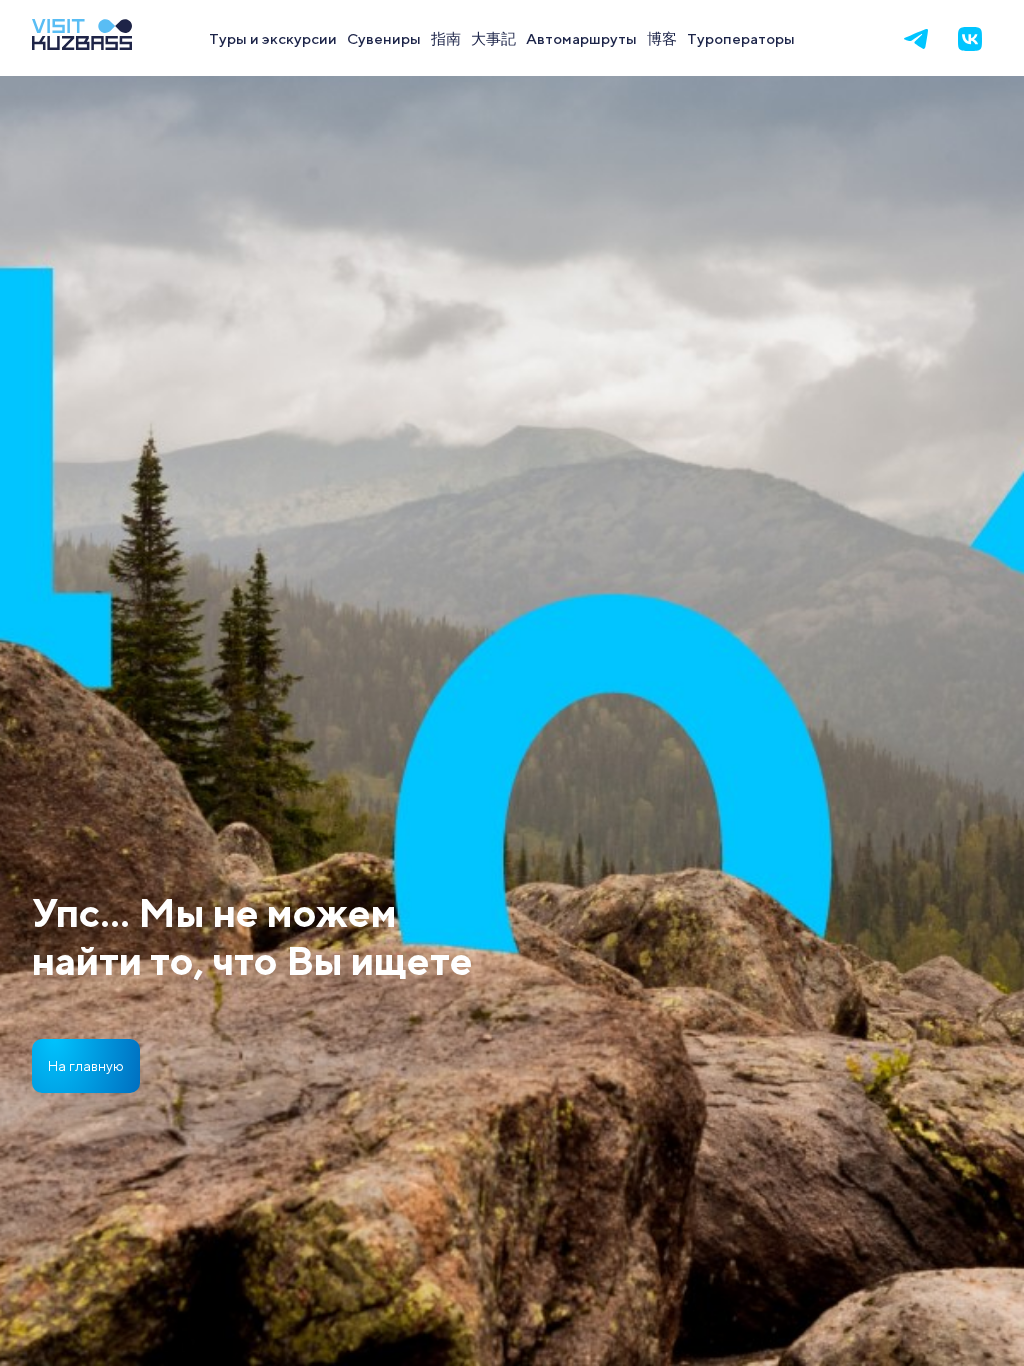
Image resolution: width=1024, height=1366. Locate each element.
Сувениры (384, 38)
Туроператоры (741, 38)
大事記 (493, 38)
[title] (82, 43)
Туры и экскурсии (273, 38)
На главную (86, 1065)
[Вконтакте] (970, 39)
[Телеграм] (916, 39)
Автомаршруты (581, 38)
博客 (662, 38)
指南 (446, 38)
